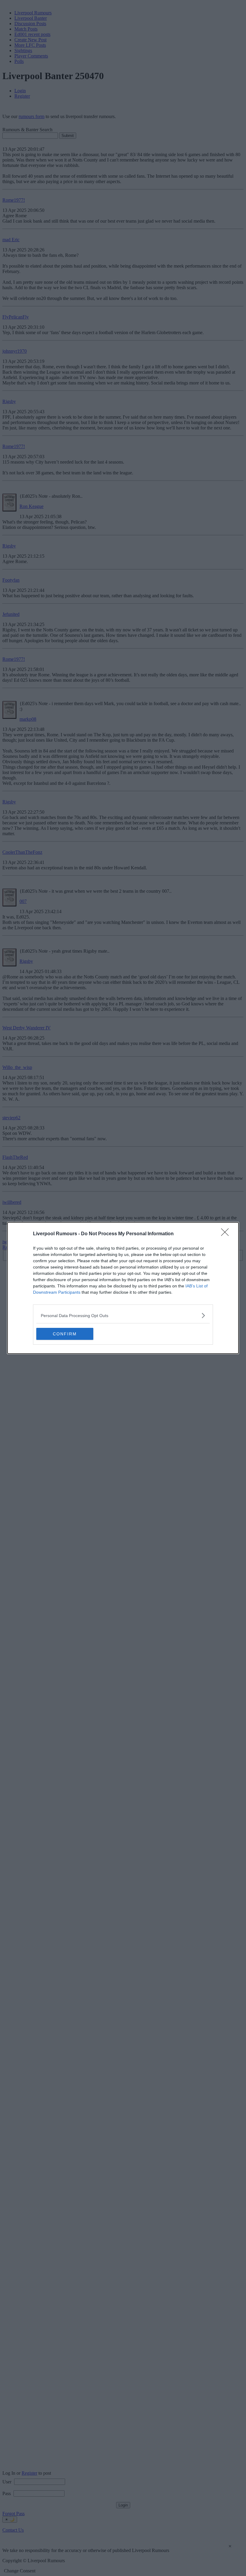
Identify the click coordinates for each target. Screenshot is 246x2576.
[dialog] (123, 1288)
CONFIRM (65, 1334)
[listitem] (123, 1315)
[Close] (227, 1234)
